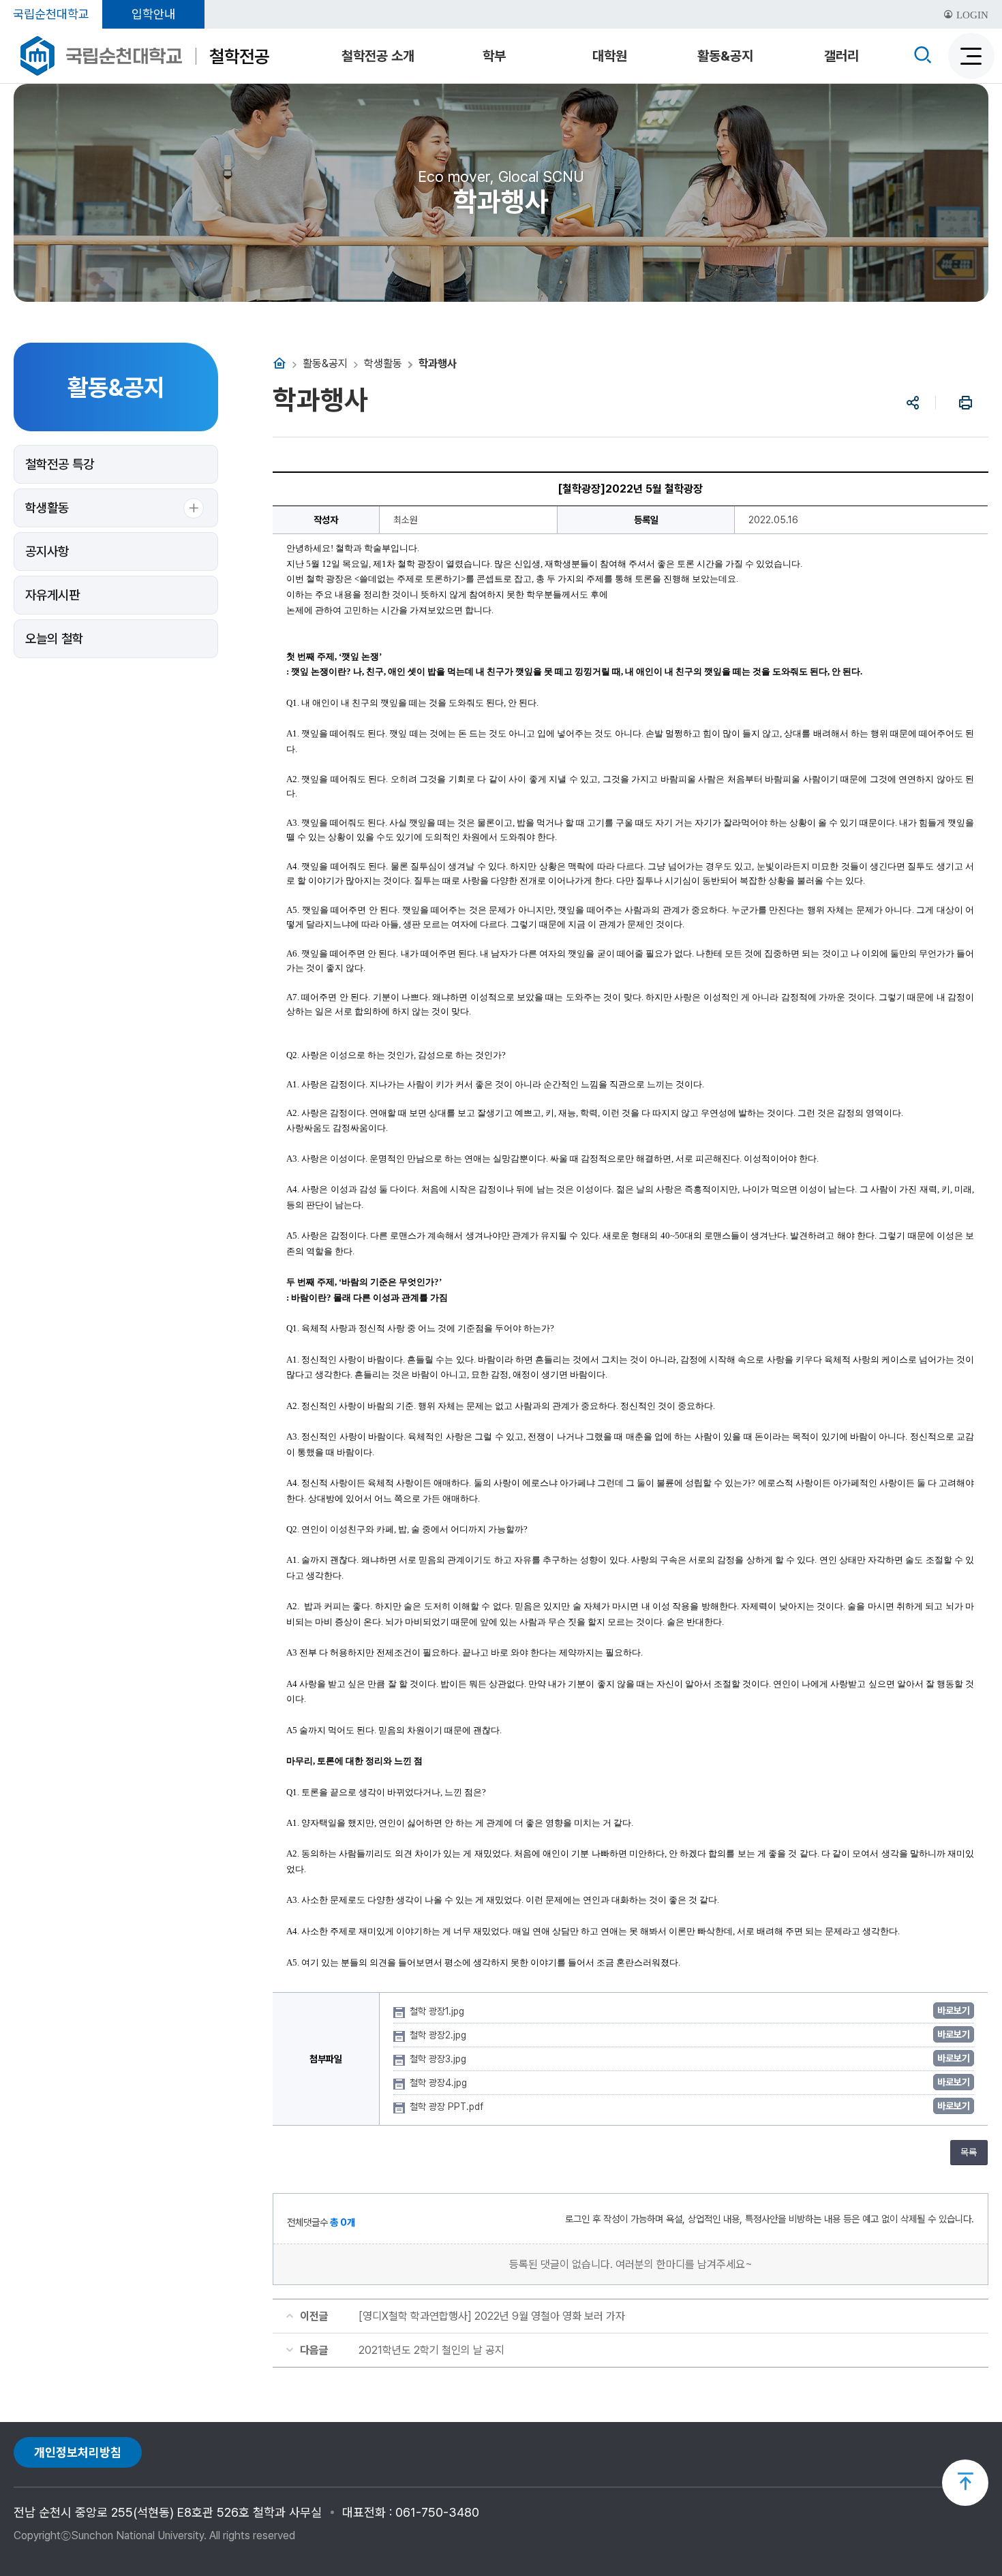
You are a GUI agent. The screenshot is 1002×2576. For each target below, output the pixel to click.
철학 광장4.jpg (440, 2083)
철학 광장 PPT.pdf (448, 2107)
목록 (969, 2152)
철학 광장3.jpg (439, 2059)
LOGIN (971, 15)
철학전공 (239, 56)
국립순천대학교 (51, 14)
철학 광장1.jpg (438, 2011)
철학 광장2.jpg (439, 2035)
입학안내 (153, 14)
